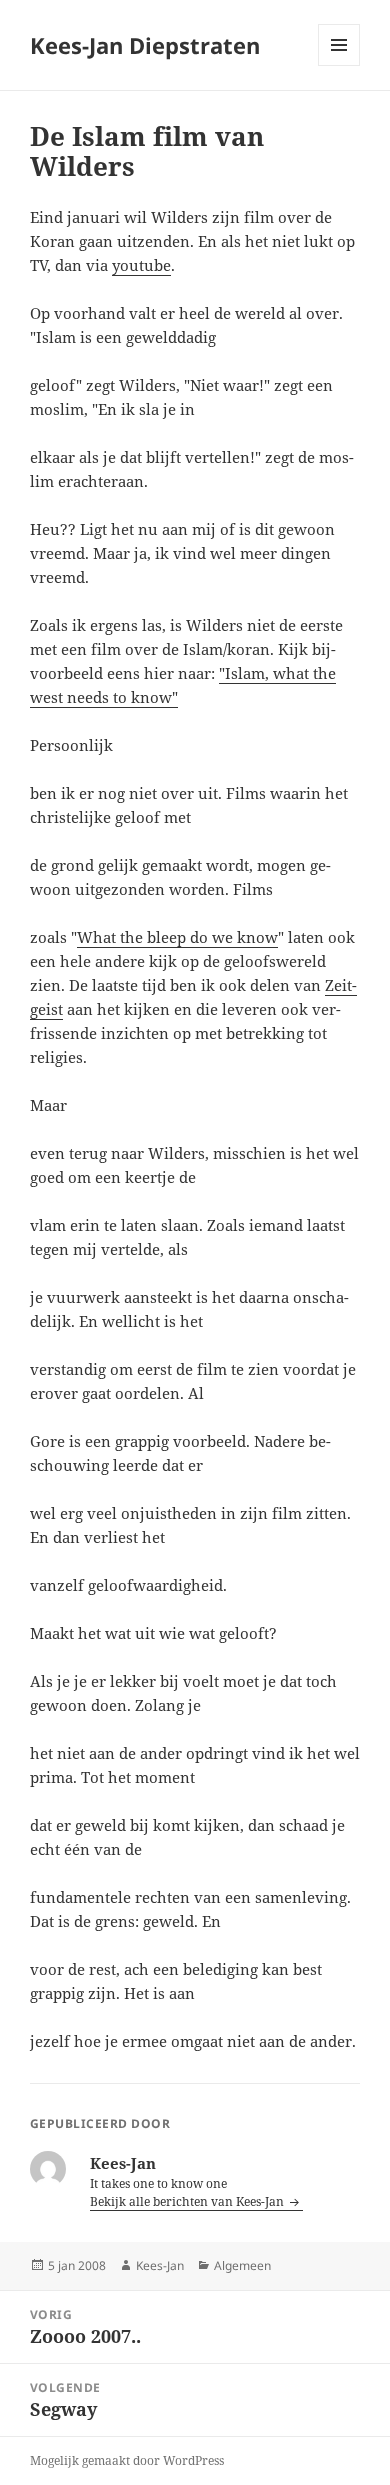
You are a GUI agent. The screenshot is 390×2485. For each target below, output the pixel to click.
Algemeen (242, 2265)
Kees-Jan (160, 2265)
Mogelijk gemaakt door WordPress (127, 2460)
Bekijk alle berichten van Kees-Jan (188, 2201)
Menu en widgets (339, 65)
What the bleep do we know (177, 937)
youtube (141, 265)
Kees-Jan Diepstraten (145, 45)
